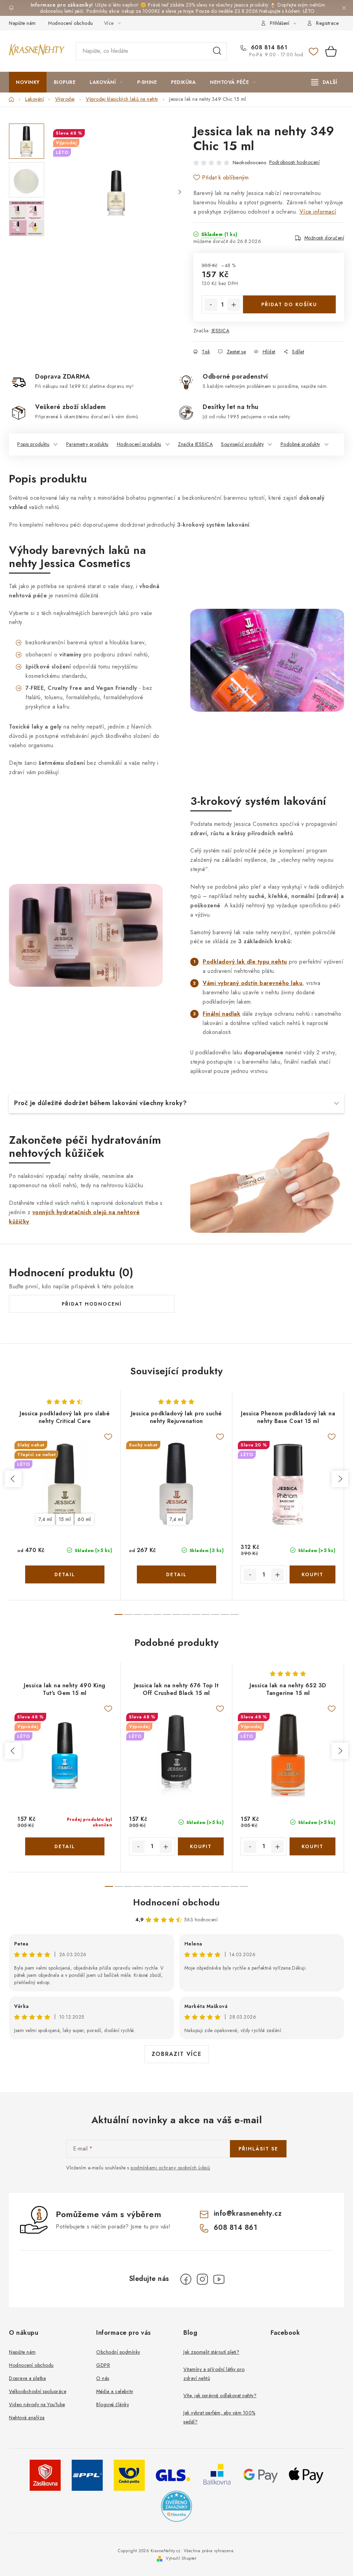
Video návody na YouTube (37, 2404)
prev (13, 1479)
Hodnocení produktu (139, 444)
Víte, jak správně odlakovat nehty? (220, 2396)
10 (215, 1614)
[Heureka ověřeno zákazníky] (176, 2506)
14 (244, 1886)
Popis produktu (33, 444)
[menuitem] (28, 82)
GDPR (103, 2365)
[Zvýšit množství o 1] (234, 305)
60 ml (84, 1519)
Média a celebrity (115, 2391)
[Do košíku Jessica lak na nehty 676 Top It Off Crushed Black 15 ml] (201, 1846)
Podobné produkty (300, 444)
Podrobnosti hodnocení (295, 162)
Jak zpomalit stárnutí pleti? (211, 2352)
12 (234, 1614)
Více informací (318, 212)
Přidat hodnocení (92, 1304)
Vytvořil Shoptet (181, 2558)
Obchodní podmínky (118, 2352)
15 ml (65, 1519)
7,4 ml (45, 1519)
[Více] (324, 82)
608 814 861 (268, 48)
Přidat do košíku (289, 304)
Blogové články (113, 2404)
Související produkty (242, 444)
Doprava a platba (27, 2378)
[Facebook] (186, 2279)
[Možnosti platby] (261, 2475)
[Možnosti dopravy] (45, 2475)
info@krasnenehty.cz (248, 2213)
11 (225, 1614)
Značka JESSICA (195, 444)
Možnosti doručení (324, 238)
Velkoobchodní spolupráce (38, 2391)
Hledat (217, 51)
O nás (103, 2378)
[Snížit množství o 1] (211, 305)
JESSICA (221, 331)
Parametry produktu (87, 444)
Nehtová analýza (27, 2418)
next (340, 1479)
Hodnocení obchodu (71, 23)
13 (234, 1886)
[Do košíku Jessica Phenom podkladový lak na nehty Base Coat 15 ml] (313, 1574)
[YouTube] (219, 2279)
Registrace (327, 23)
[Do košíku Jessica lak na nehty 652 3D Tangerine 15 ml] (313, 1846)
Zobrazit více (177, 2054)
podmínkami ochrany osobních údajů (170, 2168)
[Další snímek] (180, 192)
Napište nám (22, 23)
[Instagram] (202, 2279)
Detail (65, 1574)
